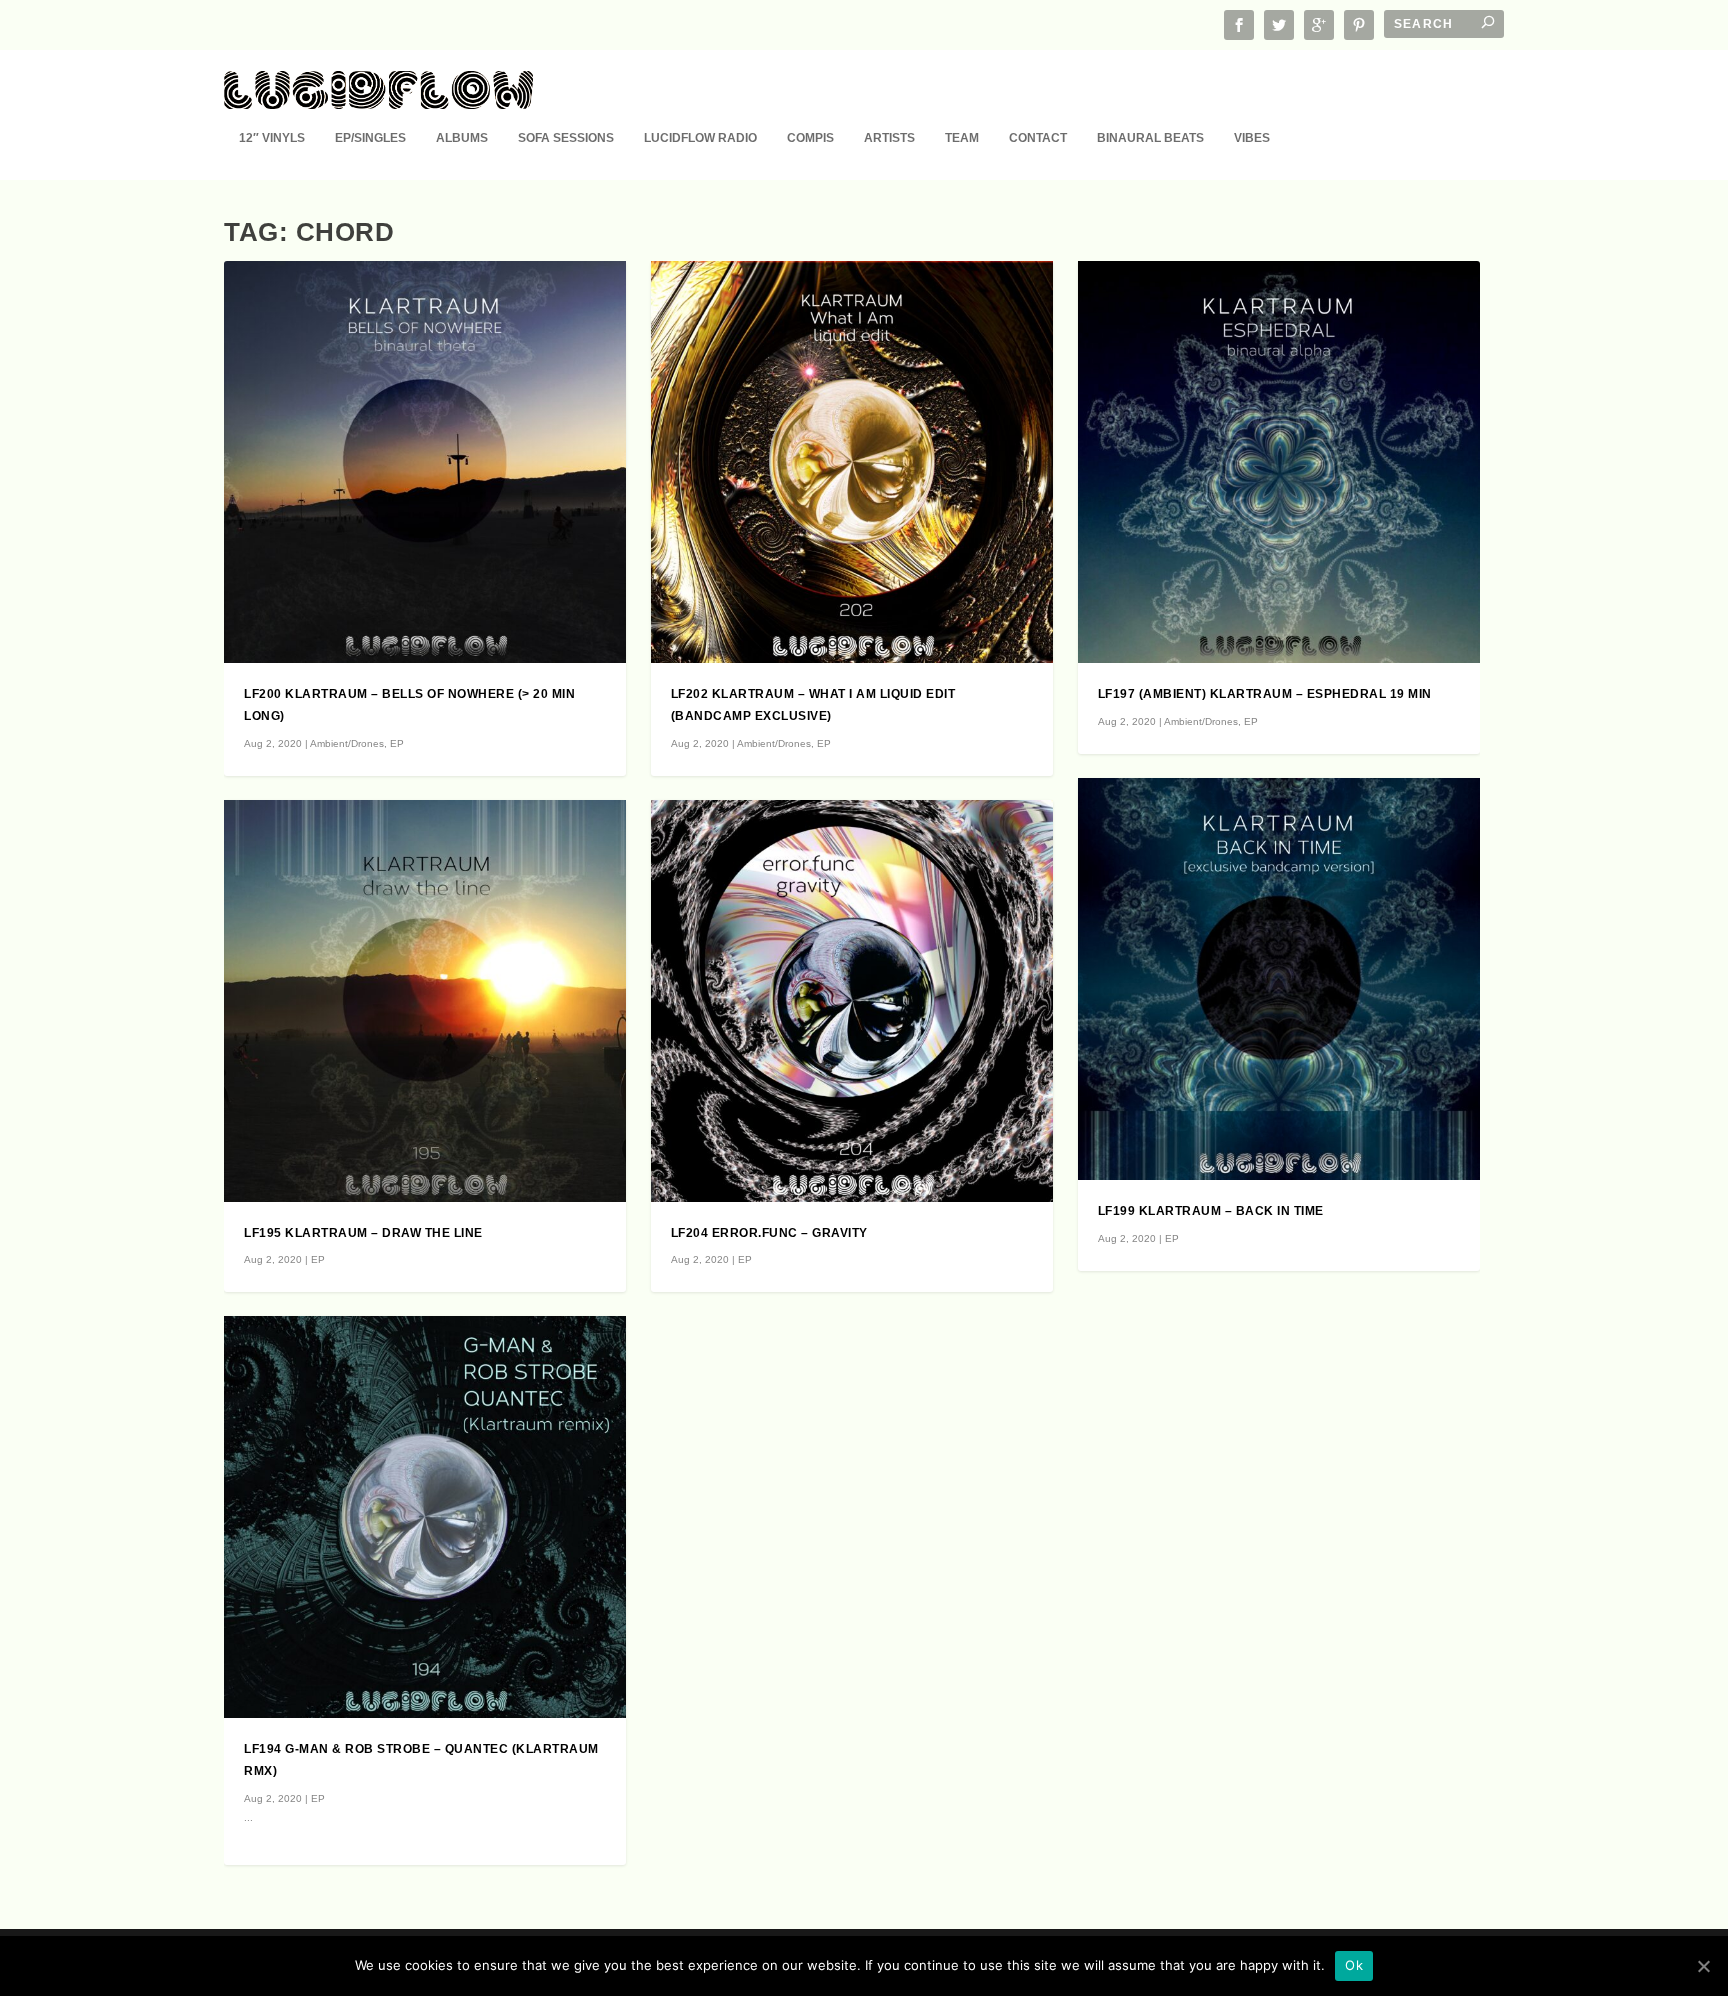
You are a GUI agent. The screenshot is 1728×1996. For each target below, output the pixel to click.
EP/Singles (370, 138)
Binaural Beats (1150, 138)
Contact (1038, 138)
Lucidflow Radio (700, 138)
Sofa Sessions (566, 138)
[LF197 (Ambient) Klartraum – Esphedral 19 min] (1279, 462)
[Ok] (1703, 1966)
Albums (462, 138)
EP (397, 743)
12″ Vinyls (272, 138)
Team (962, 138)
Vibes (1252, 138)
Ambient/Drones (347, 743)
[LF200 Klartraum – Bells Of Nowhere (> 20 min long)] (425, 462)
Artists (889, 138)
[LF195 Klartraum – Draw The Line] (425, 1001)
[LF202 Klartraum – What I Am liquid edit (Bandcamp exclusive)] (852, 462)
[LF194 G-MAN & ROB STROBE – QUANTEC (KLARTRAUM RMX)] (425, 1517)
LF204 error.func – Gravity (769, 1233)
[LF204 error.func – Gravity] (852, 1001)
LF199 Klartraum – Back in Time (1211, 1211)
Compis (810, 138)
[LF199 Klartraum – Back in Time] (1279, 979)
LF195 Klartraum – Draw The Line (363, 1233)
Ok (1354, 1965)
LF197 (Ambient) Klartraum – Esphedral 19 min (1265, 694)
